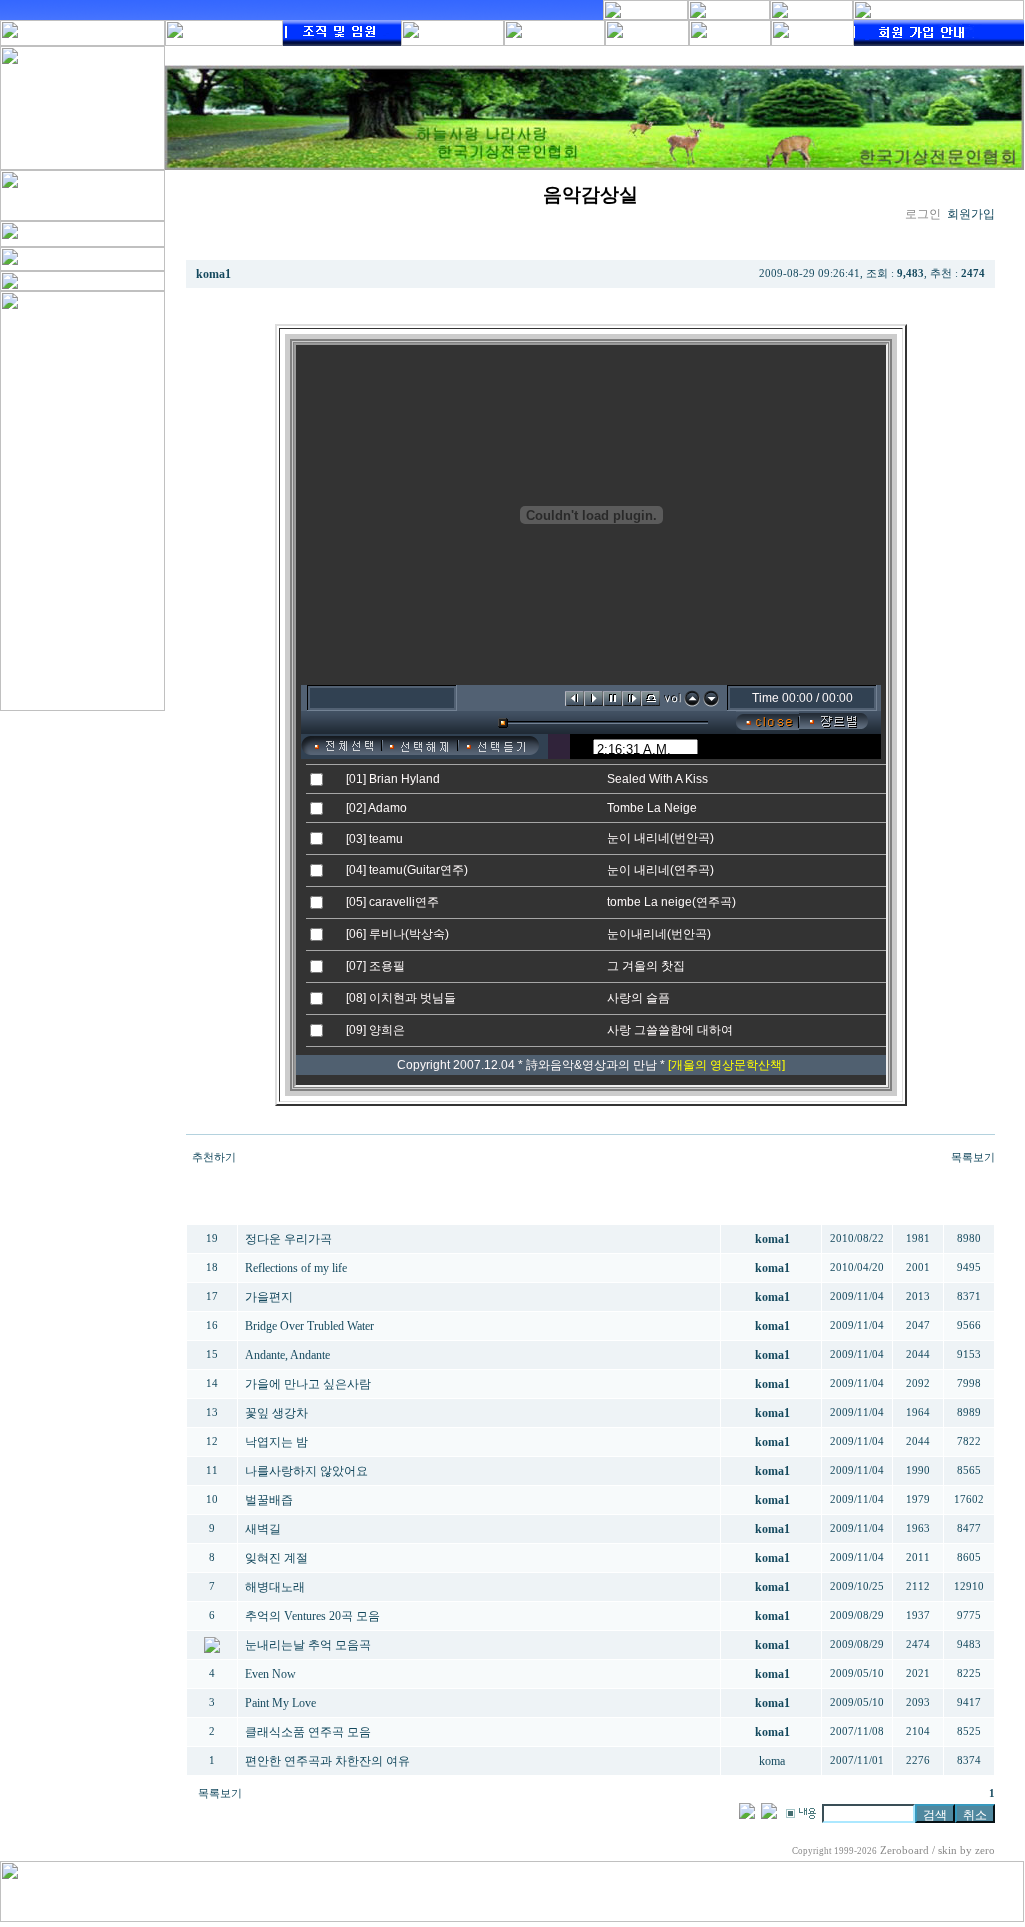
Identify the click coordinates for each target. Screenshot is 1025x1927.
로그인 (923, 214)
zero (985, 1850)
